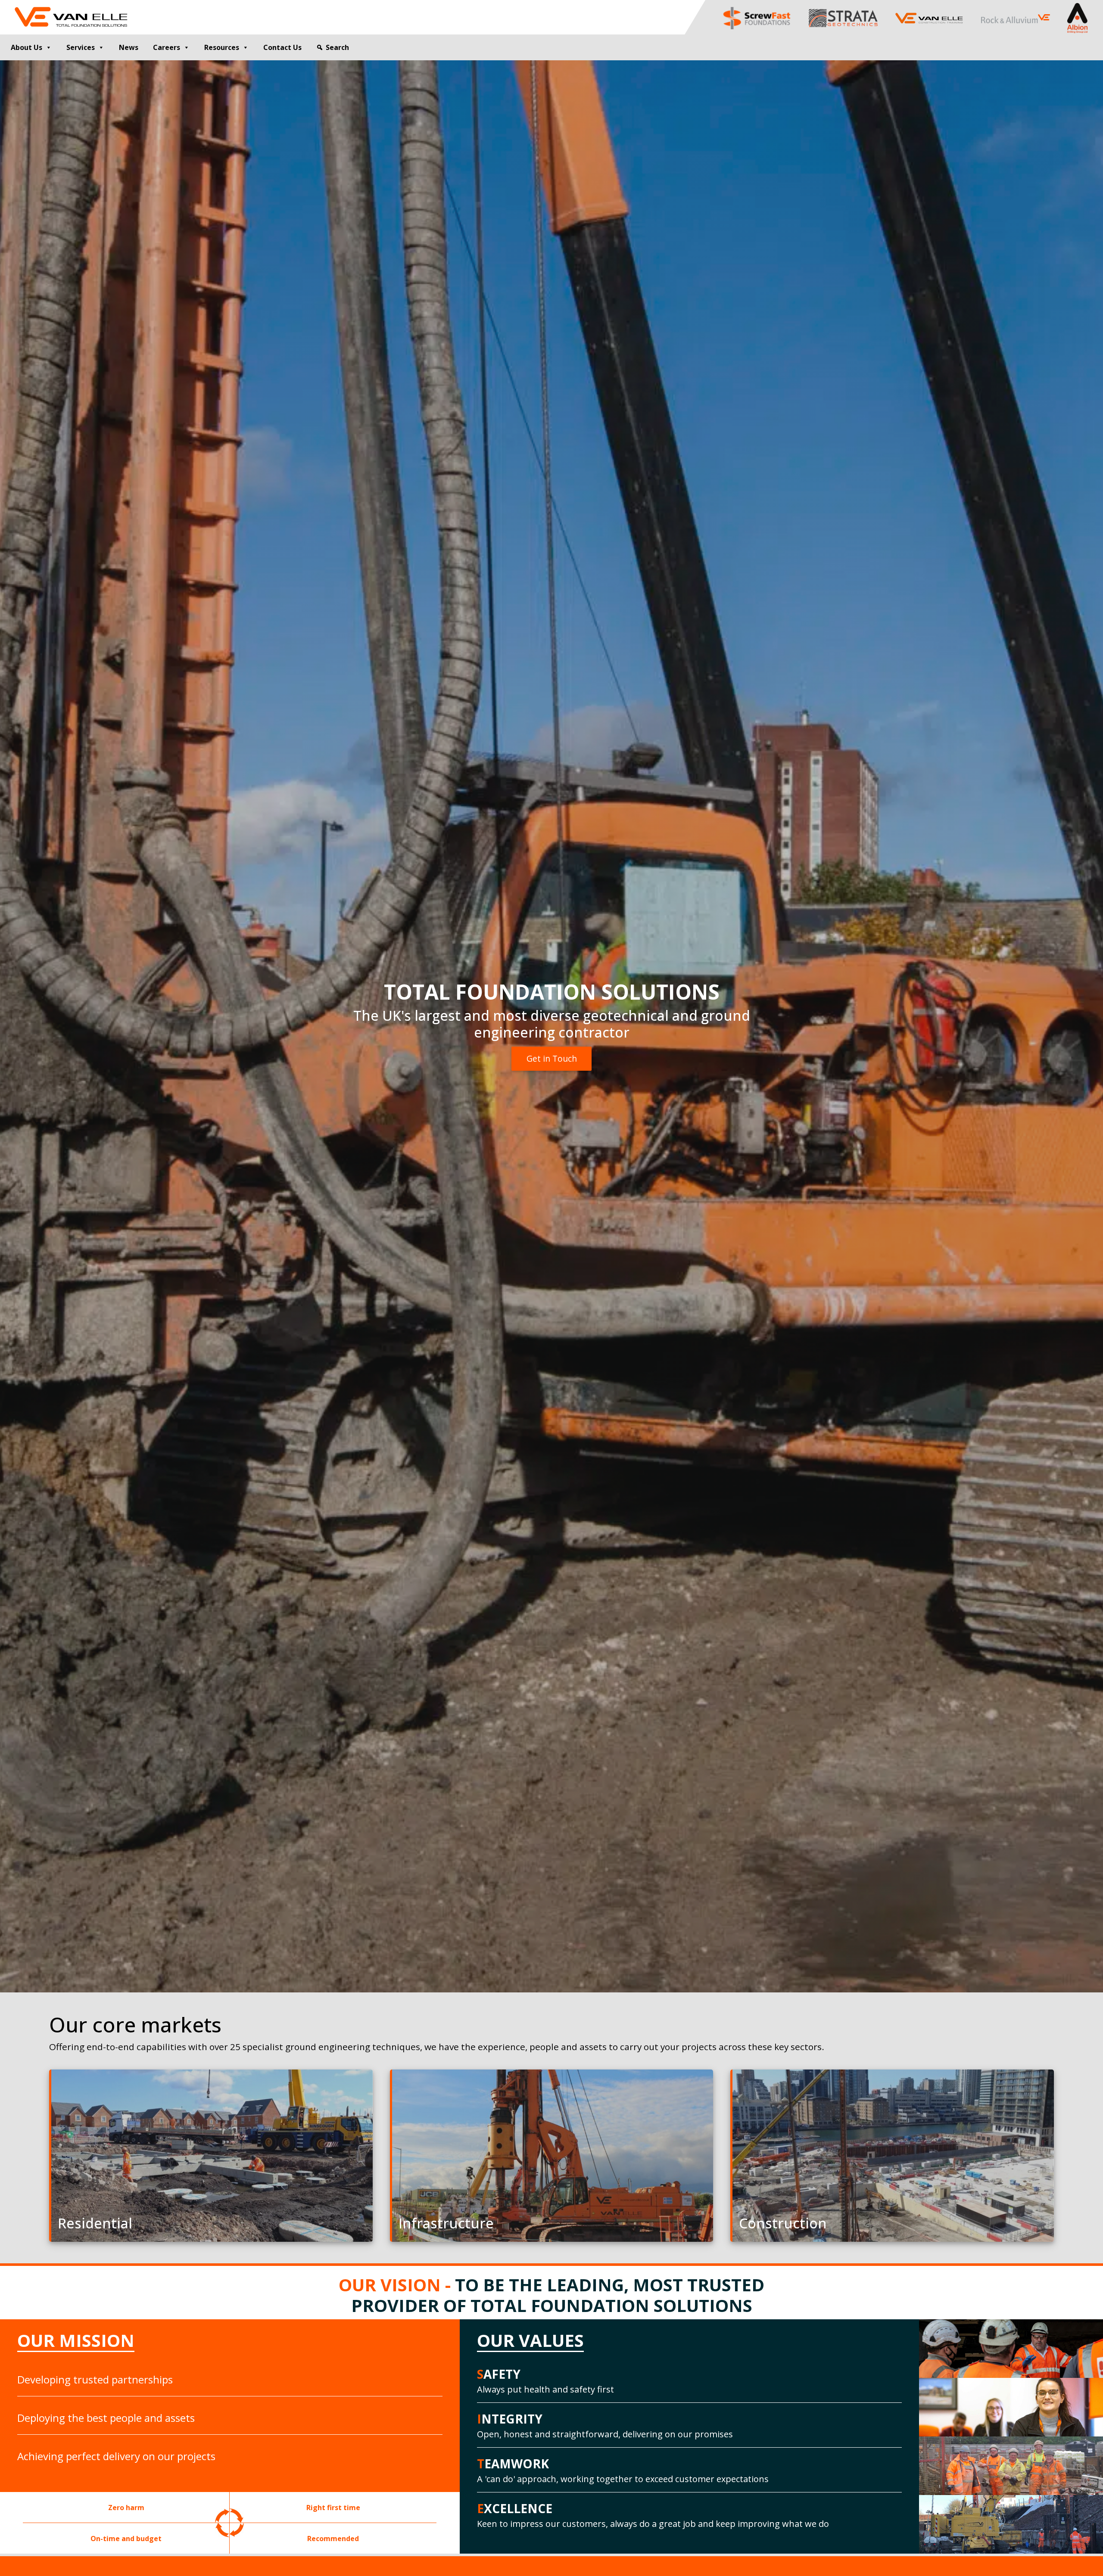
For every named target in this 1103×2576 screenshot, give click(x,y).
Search (337, 47)
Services (81, 47)
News (129, 47)
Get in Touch (552, 1058)
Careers (167, 47)
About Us (26, 47)
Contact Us (282, 47)
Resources (222, 47)
